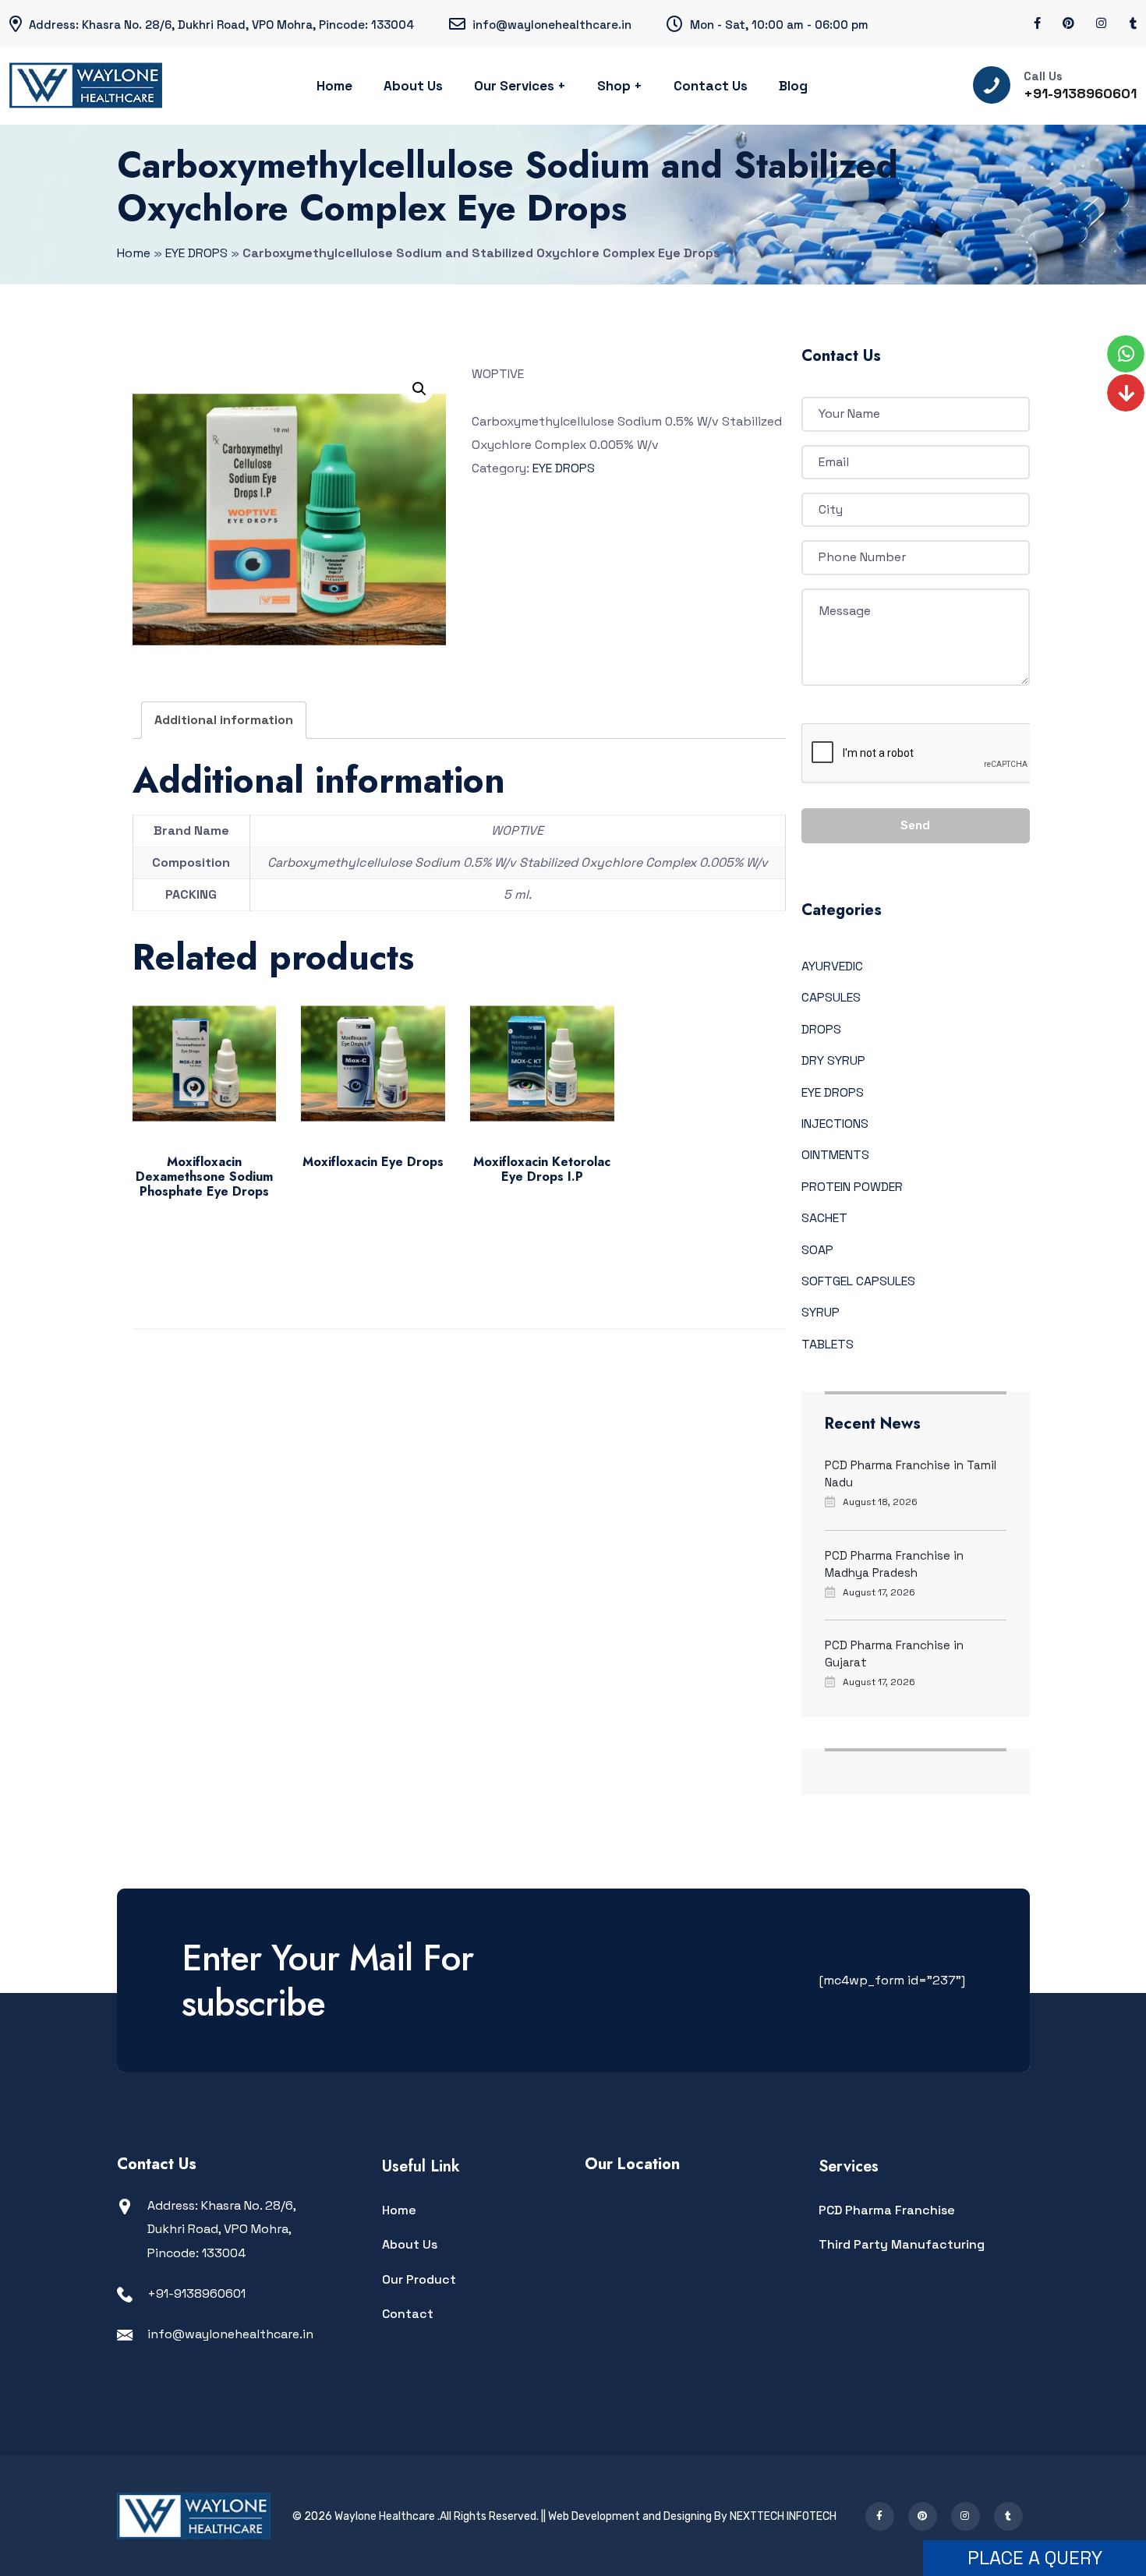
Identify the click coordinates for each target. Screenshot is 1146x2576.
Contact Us (711, 86)
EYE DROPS (196, 253)
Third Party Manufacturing (902, 2244)
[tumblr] (1133, 23)
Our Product (419, 2279)
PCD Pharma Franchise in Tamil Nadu (911, 1474)
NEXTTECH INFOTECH (783, 2516)
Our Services (514, 86)
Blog (793, 86)
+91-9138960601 (1080, 93)
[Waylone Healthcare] (86, 86)
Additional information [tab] (224, 720)
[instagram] (1102, 23)
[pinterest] (1068, 23)
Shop (614, 86)
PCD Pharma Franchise (887, 2210)
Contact (408, 2314)
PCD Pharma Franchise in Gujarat (894, 1654)
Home (334, 86)
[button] (419, 389)
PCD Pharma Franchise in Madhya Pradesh (894, 1564)
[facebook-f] (1037, 23)
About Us (413, 86)
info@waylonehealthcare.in (230, 2334)
